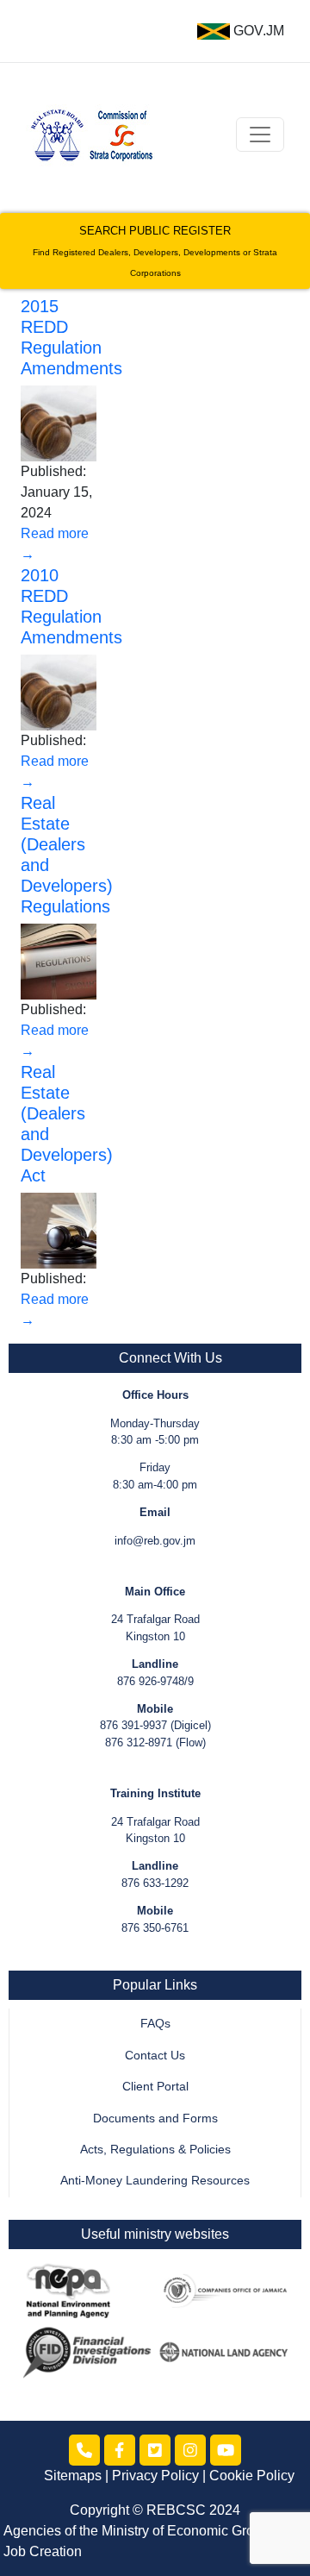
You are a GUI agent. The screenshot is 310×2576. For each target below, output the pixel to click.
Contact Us (155, 2056)
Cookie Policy (252, 2476)
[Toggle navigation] (260, 135)
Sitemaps (73, 2476)
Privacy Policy (155, 2476)
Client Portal (155, 2087)
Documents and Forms (155, 2118)
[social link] (84, 2450)
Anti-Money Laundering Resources (155, 2181)
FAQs (155, 2024)
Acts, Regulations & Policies (155, 2150)
